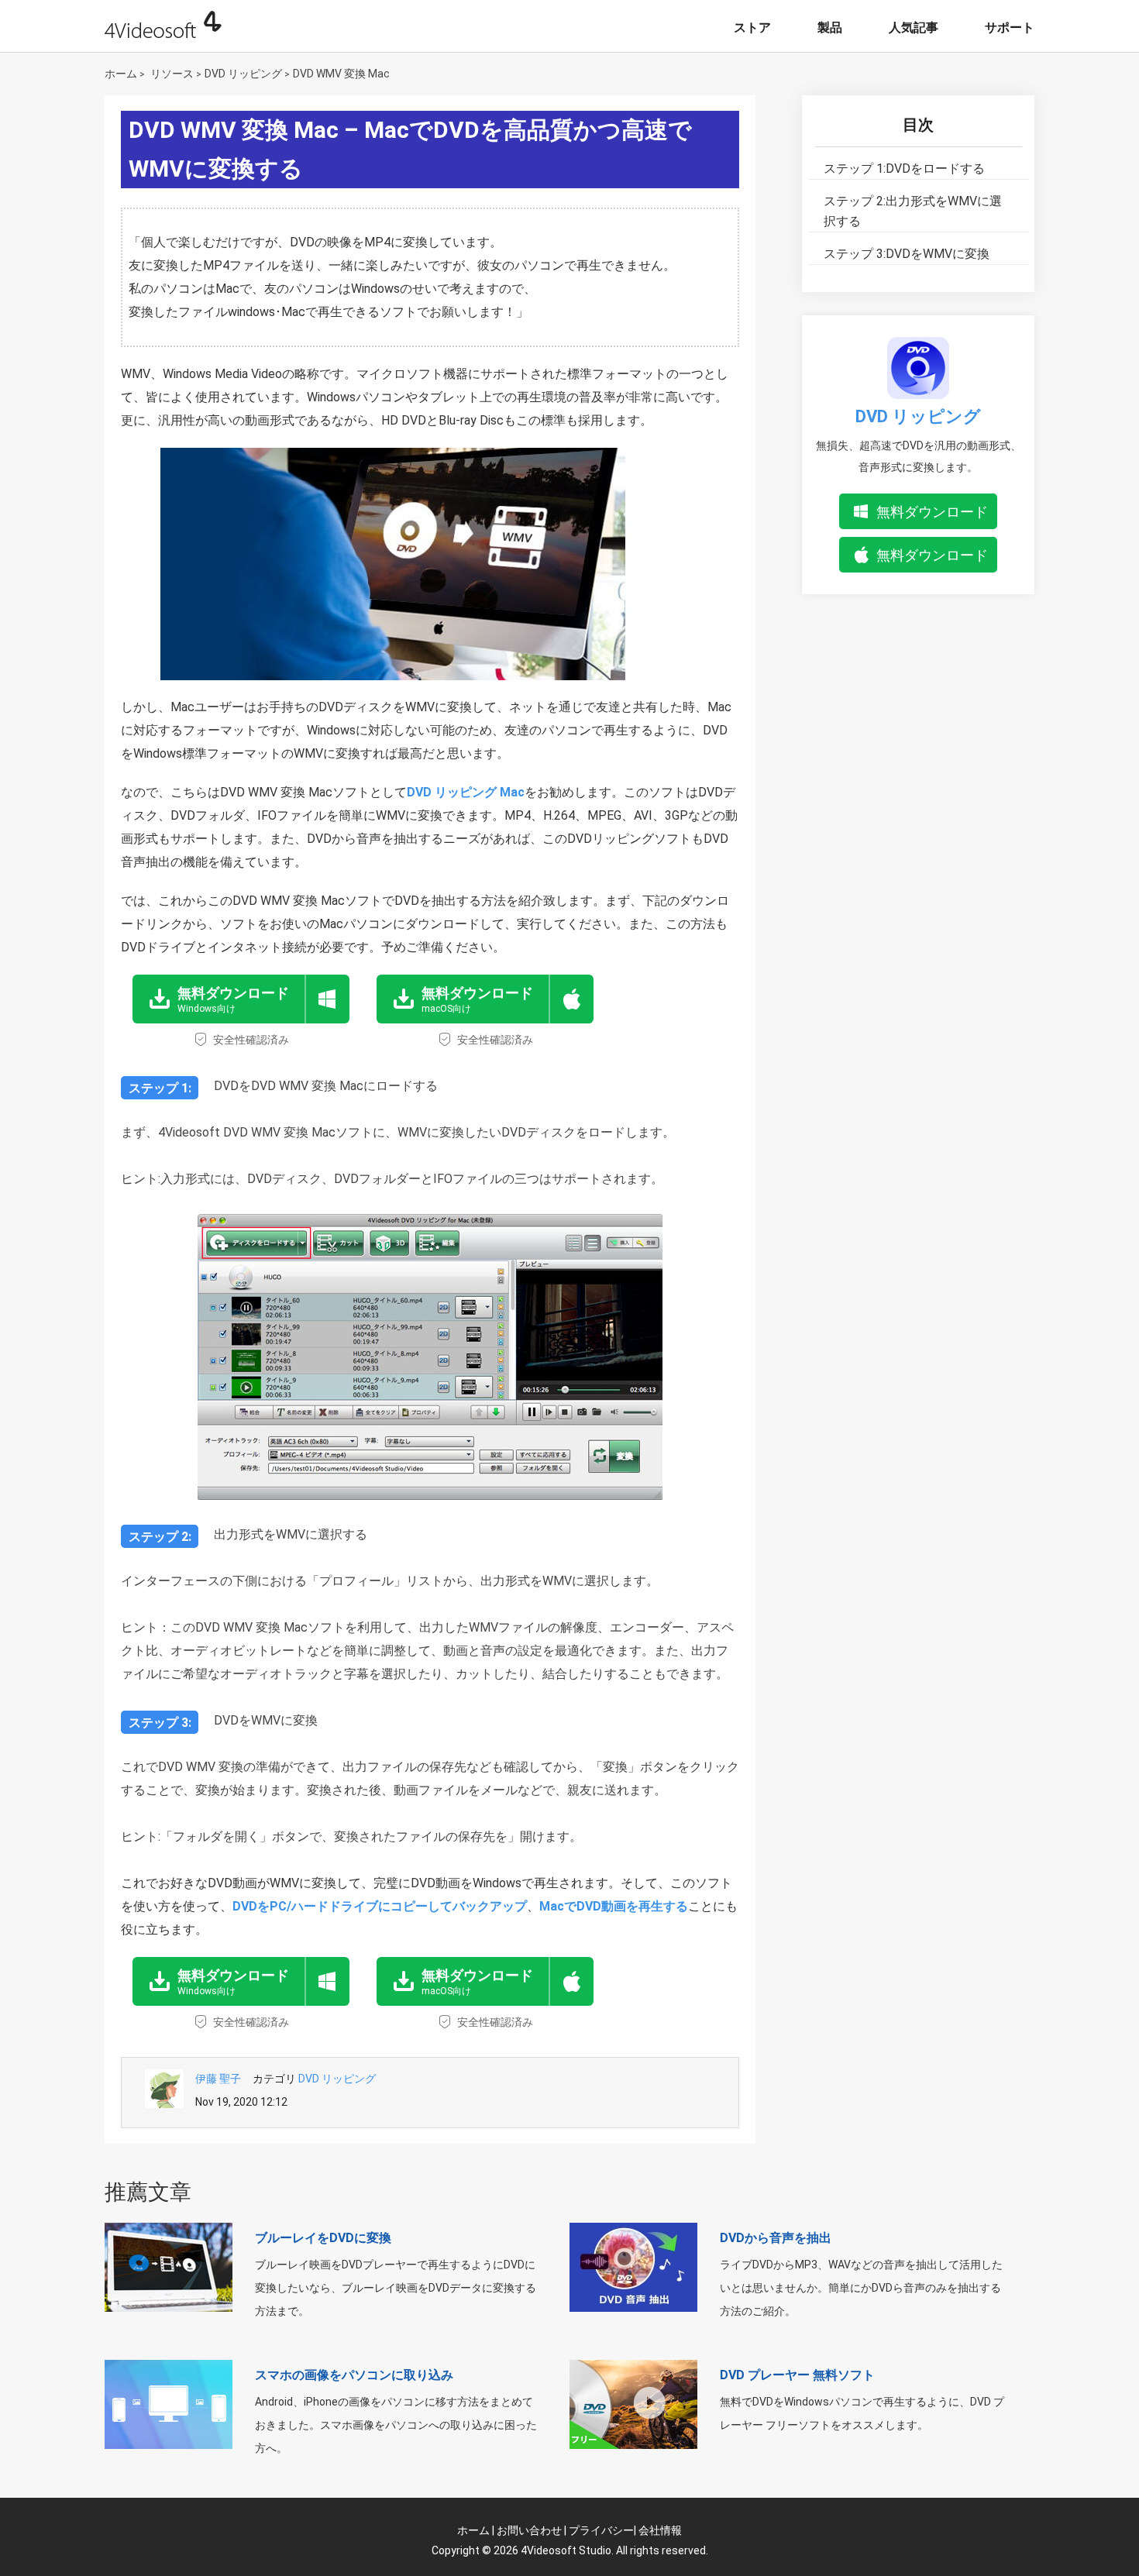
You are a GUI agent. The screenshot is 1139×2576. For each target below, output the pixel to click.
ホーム (121, 74)
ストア (752, 28)
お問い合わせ (529, 2530)
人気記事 (914, 28)
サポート (1010, 28)
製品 (830, 28)
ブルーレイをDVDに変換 (323, 2238)
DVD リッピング (243, 74)
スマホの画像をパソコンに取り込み (354, 2375)
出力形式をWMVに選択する (913, 211)
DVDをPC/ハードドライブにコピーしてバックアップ (380, 1906)
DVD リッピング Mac (466, 792)
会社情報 (660, 2530)
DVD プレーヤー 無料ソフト (797, 2375)
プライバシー (601, 2530)
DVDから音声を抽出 (776, 2238)
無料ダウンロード (932, 512)
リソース (172, 74)
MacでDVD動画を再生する (614, 1906)
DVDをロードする (904, 169)
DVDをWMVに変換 (907, 254)
